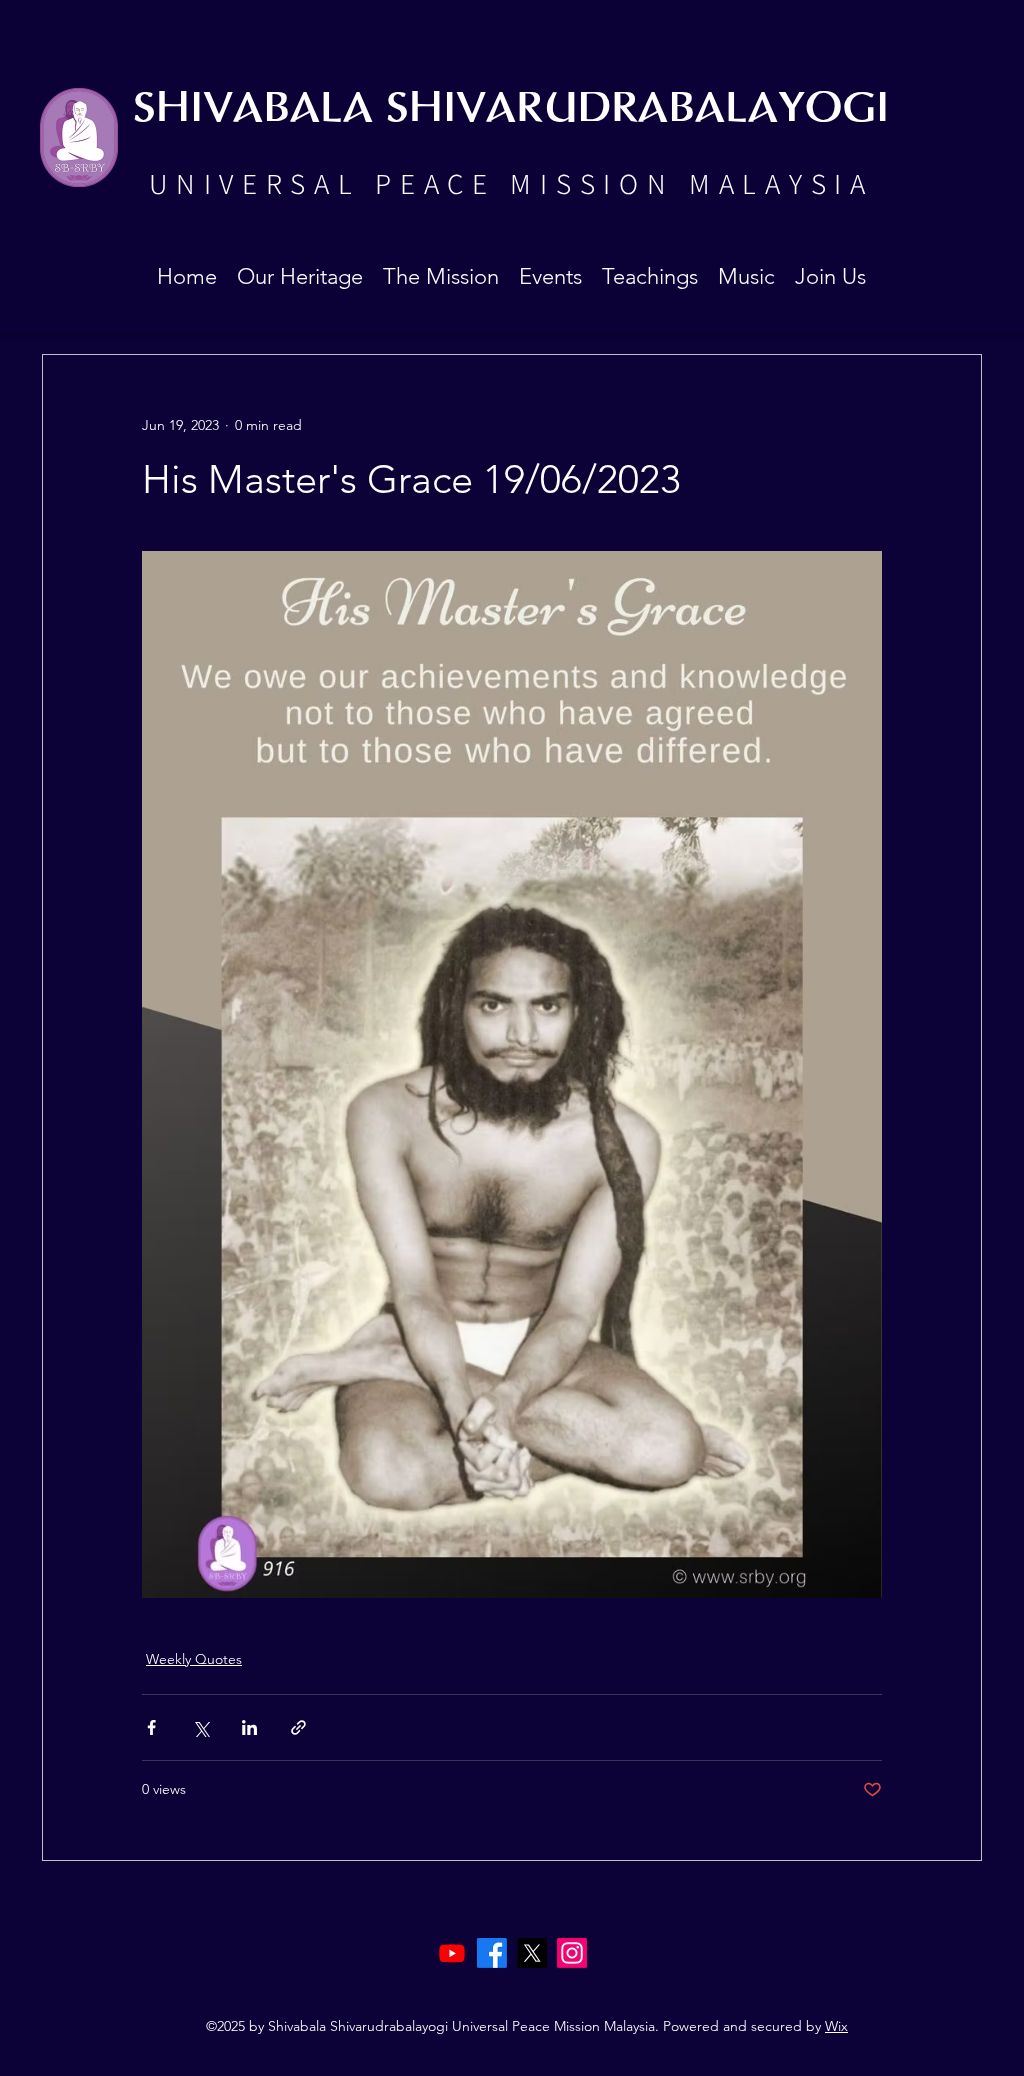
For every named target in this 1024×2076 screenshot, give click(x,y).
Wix (836, 2026)
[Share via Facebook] (151, 1727)
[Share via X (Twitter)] (200, 1727)
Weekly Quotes (194, 1659)
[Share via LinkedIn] (249, 1727)
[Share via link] (298, 1727)
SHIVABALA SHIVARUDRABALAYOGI (511, 109)
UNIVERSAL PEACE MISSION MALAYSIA (511, 183)
